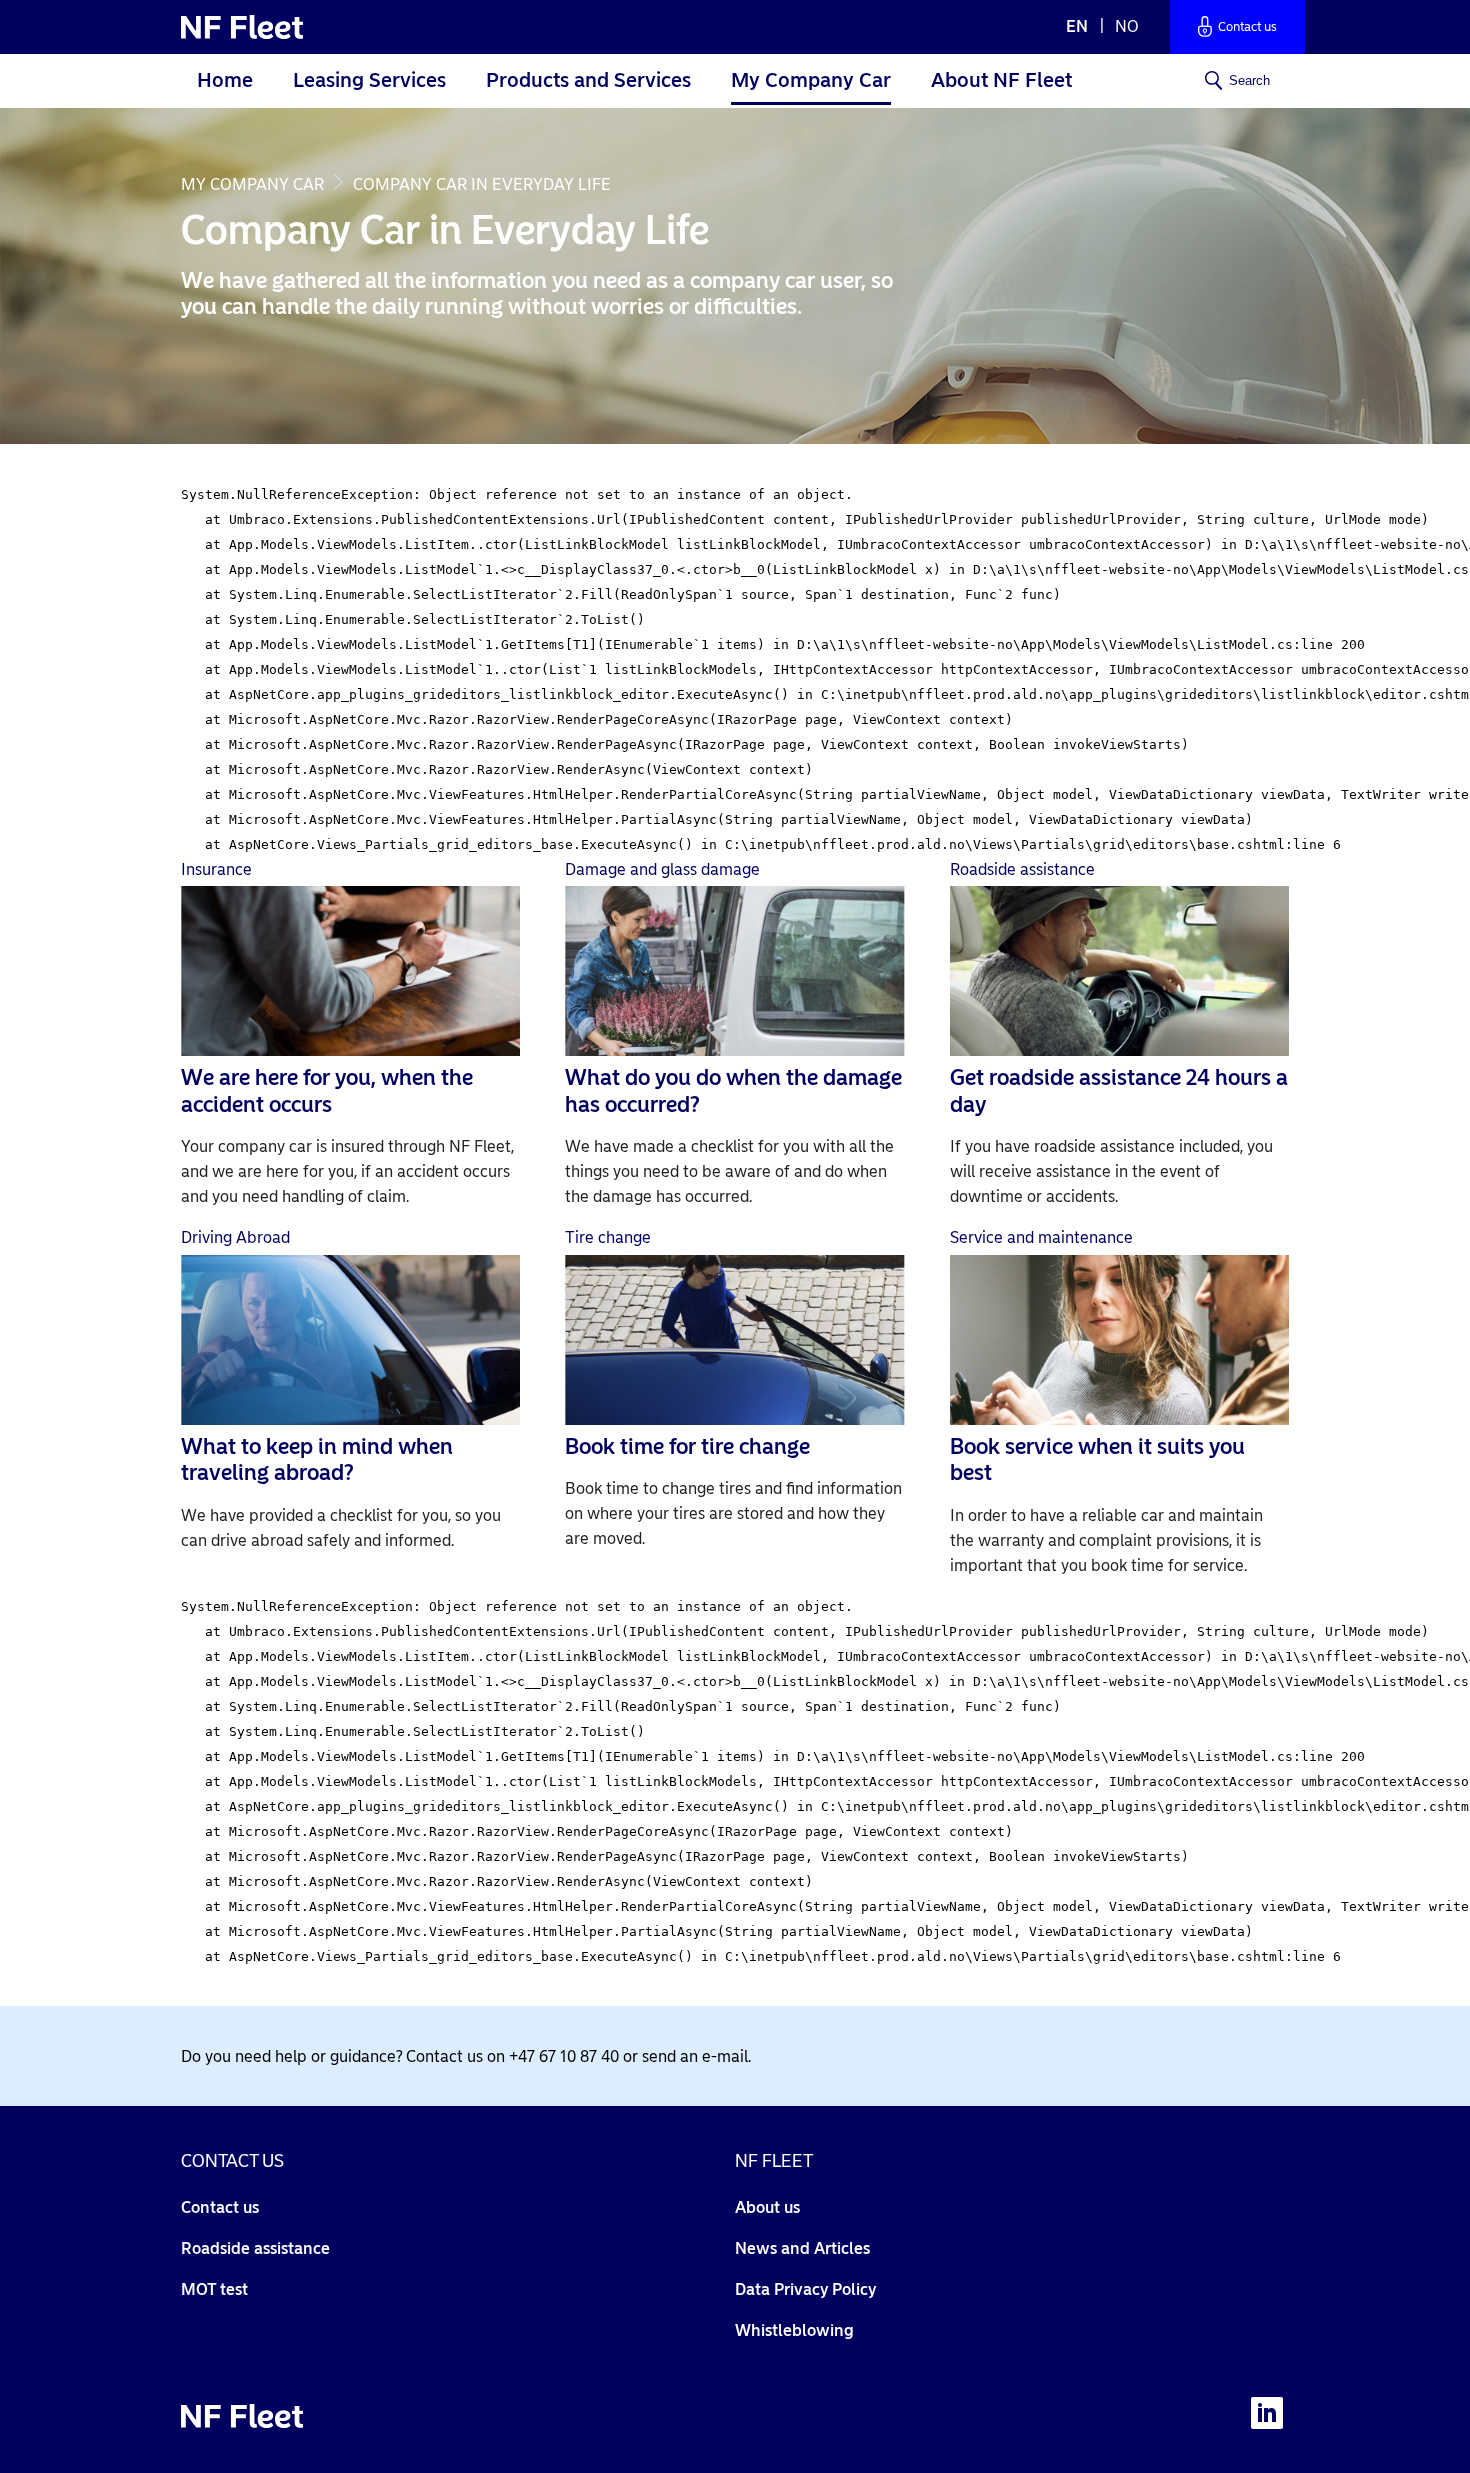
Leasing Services (369, 80)
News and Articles (802, 2248)
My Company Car (811, 80)
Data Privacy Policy (805, 2289)
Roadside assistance (255, 2248)
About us (767, 2207)
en (1079, 26)
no (1127, 26)
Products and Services (588, 80)
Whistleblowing (794, 2330)
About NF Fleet (1001, 80)
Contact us (220, 2207)
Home (225, 80)
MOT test (214, 2289)
